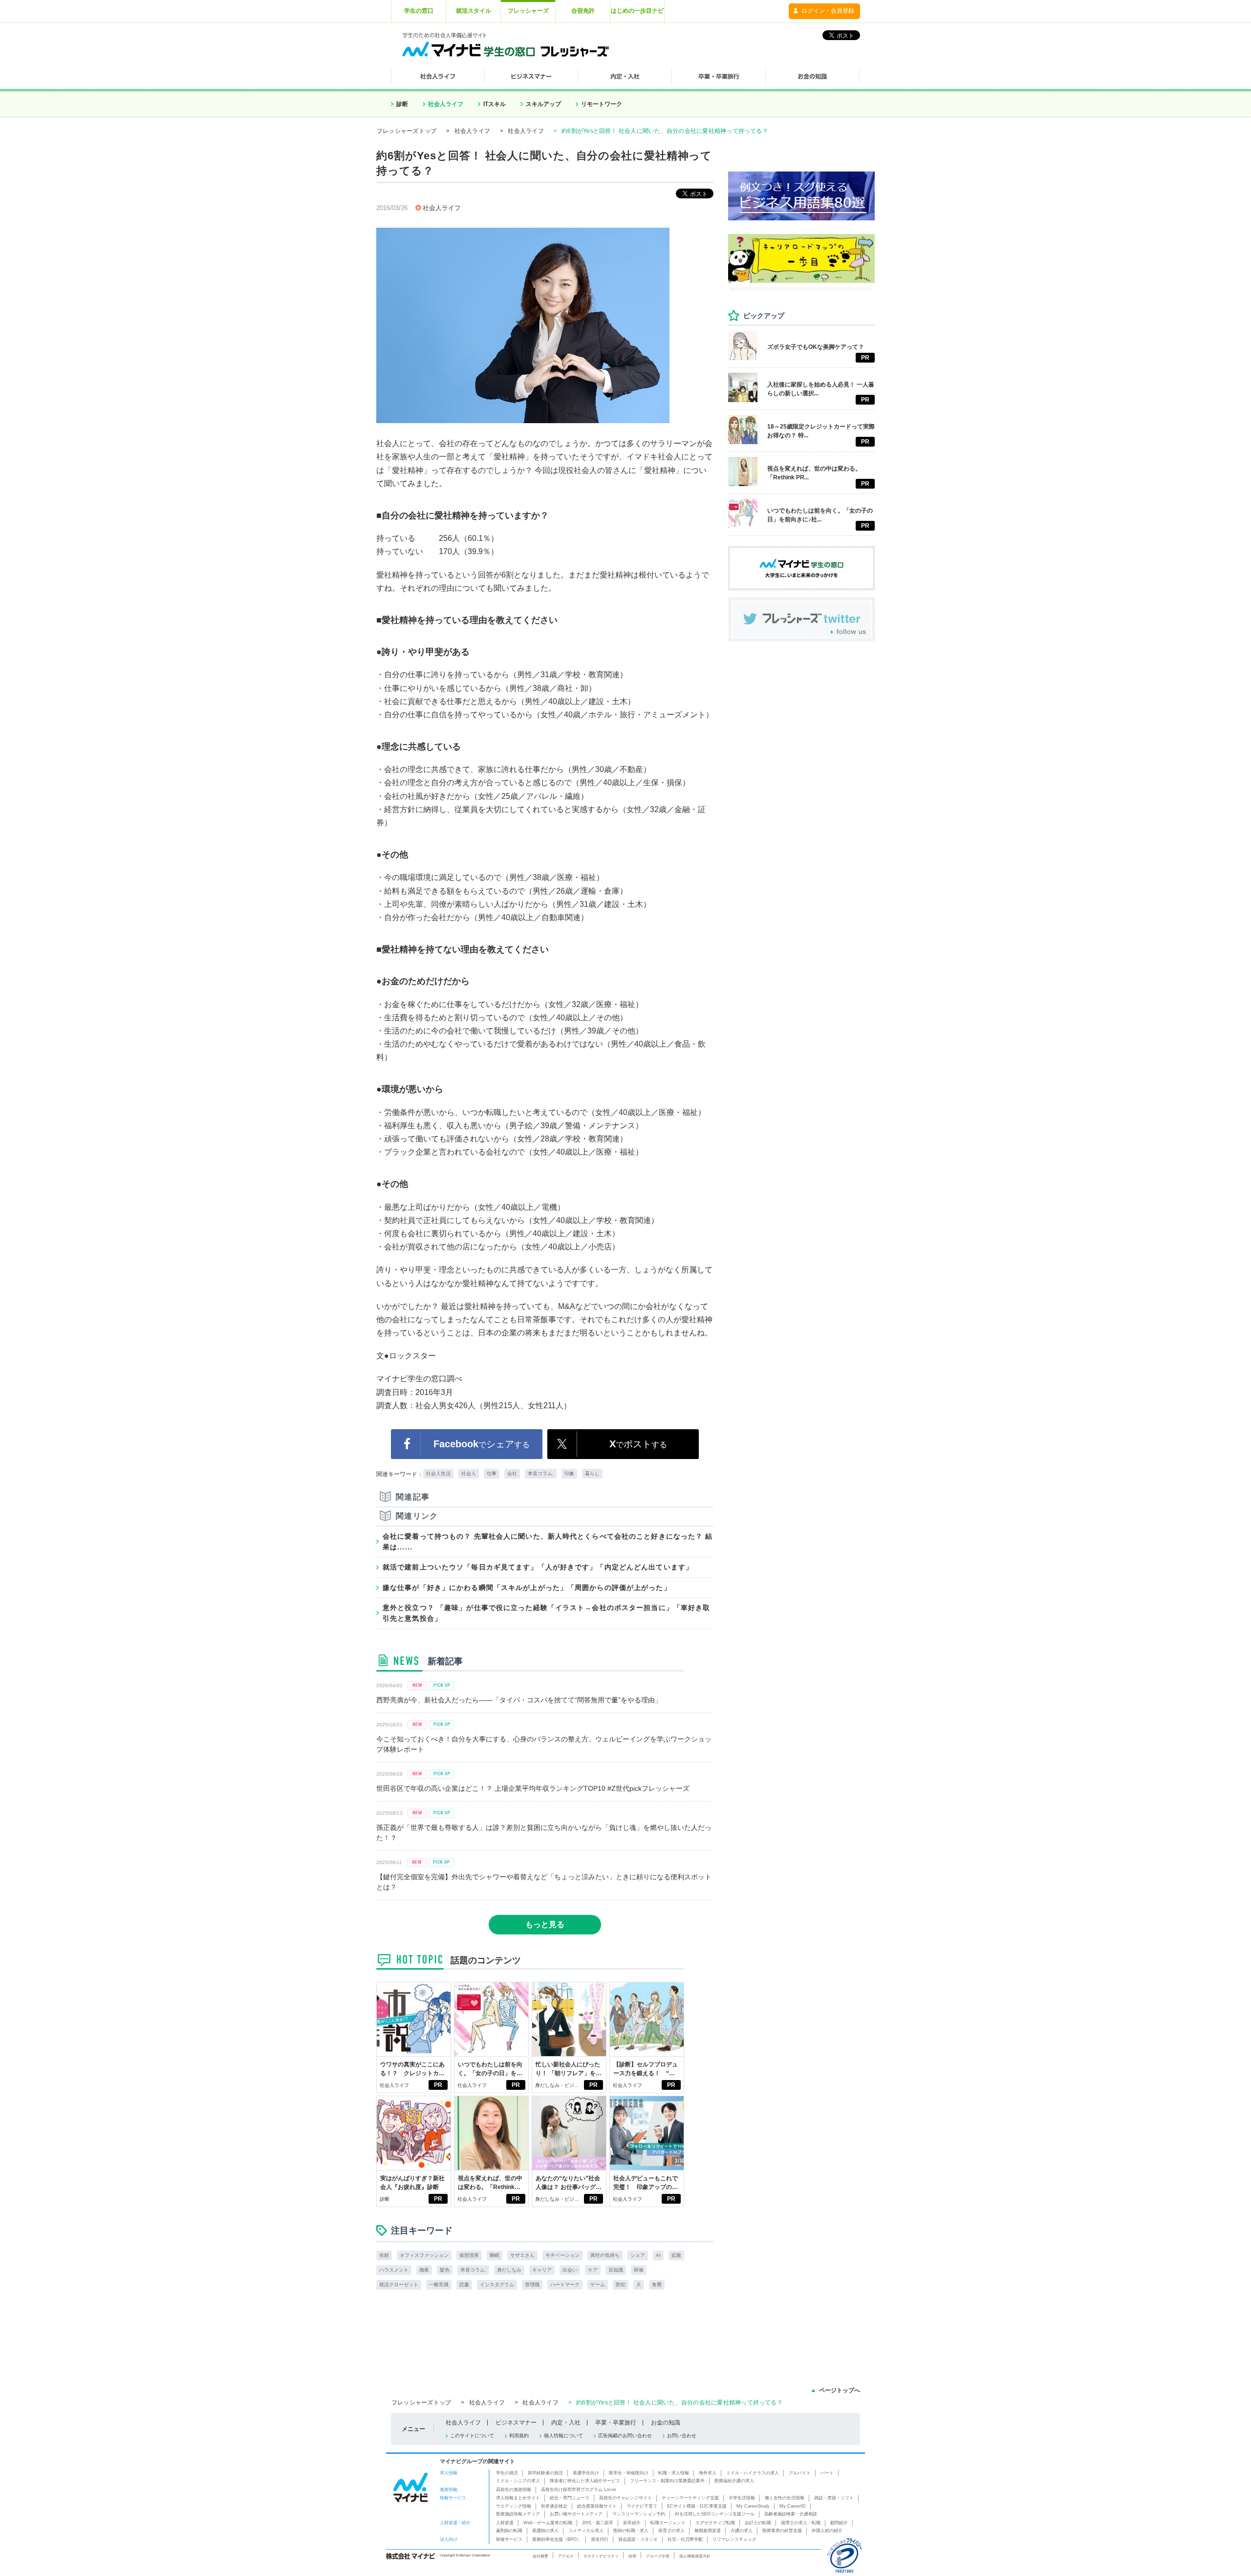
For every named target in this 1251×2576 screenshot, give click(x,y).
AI (658, 2255)
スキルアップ (543, 104)
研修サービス (509, 2539)
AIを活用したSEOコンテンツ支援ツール (715, 2514)
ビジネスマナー (516, 2423)
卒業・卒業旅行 (616, 2423)
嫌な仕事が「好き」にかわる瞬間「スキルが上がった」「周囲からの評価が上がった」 (527, 1588)
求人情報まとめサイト (518, 2498)
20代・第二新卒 (598, 2523)
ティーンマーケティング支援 (690, 2498)
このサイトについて (472, 2436)
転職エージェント (668, 2523)
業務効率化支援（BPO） (557, 2539)
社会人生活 (438, 1473)
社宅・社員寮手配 (685, 2539)
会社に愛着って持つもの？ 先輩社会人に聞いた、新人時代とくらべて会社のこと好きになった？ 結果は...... (548, 1542)
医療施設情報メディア (518, 2514)
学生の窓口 (419, 11)
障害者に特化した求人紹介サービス (585, 2481)
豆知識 (616, 2270)
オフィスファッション (424, 2255)
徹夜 (424, 2270)
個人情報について (563, 2436)
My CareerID (793, 2506)
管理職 (532, 2285)
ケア (593, 2270)
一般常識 (439, 2285)
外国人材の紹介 (827, 2531)
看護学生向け (586, 2473)
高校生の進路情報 (514, 2490)
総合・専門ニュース (570, 2498)
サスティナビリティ (601, 2556)
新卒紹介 (632, 2523)
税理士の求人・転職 (801, 2523)
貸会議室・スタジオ (638, 2539)
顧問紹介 (839, 2523)
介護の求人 (742, 2531)
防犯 (621, 2285)
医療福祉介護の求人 (734, 2481)
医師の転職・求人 (631, 2531)
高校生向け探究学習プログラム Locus (579, 2490)
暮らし (592, 1473)
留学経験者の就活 (545, 2473)
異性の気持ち (605, 2255)
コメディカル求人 (586, 2531)
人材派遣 (505, 2523)
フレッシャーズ (528, 11)
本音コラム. (541, 1473)
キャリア (542, 2270)
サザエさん (522, 2255)
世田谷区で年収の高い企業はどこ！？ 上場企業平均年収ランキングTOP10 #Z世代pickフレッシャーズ (533, 1788)
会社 (512, 1473)
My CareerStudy (753, 2506)
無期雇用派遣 (708, 2531)
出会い (570, 2270)
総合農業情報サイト (597, 2506)
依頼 (384, 2255)
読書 (464, 2285)
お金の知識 (666, 2423)
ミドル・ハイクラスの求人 (753, 2473)
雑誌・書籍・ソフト (834, 2498)
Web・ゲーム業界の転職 (548, 2523)
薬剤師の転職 (509, 2531)
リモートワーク (602, 104)
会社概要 (540, 2556)
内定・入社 (566, 2423)
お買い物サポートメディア (576, 2514)
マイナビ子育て (642, 2506)
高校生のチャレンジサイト (625, 2498)
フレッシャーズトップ (407, 131)
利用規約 (519, 2436)
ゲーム (598, 2285)
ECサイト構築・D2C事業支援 (697, 2506)
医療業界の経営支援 (782, 2531)
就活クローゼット (399, 2285)
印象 (569, 1473)
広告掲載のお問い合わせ (625, 2436)
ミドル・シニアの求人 (518, 2481)
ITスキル (495, 104)
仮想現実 (469, 2255)
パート (827, 2473)
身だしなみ (509, 2270)
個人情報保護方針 (695, 2556)
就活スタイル (474, 11)
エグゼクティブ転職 (715, 2523)
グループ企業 (658, 2556)
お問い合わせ (682, 2436)
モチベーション (562, 2255)
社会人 (469, 1473)
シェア (638, 2255)
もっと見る (545, 1924)
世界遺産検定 (554, 2506)
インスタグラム (497, 2285)
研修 (639, 2270)
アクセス (566, 2556)
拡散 (676, 2255)
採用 (632, 2556)
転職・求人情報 (674, 2473)
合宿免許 (583, 11)
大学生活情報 (742, 2498)
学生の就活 (507, 2473)
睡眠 (495, 2255)
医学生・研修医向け (629, 2473)
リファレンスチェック (734, 2539)
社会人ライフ (446, 104)
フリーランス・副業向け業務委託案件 (667, 2481)
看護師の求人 (545, 2531)
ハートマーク (565, 2285)
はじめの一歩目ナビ (637, 11)
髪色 (445, 2270)
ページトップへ (840, 2390)
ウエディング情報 (514, 2506)
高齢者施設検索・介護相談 (791, 2514)
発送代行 (600, 2539)
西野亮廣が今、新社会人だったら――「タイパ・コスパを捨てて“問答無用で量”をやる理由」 (519, 1700)
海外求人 (708, 2473)
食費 (657, 2285)
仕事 (492, 1473)
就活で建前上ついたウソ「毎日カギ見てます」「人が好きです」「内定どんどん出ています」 (538, 1567)
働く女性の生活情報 (785, 2498)
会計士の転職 (758, 2523)
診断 (402, 104)
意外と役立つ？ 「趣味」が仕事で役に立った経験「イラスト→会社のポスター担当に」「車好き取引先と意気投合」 (546, 1613)
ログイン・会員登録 (828, 11)
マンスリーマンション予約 (639, 2514)
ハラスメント (394, 2270)
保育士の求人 (671, 2531)
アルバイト (800, 2473)
